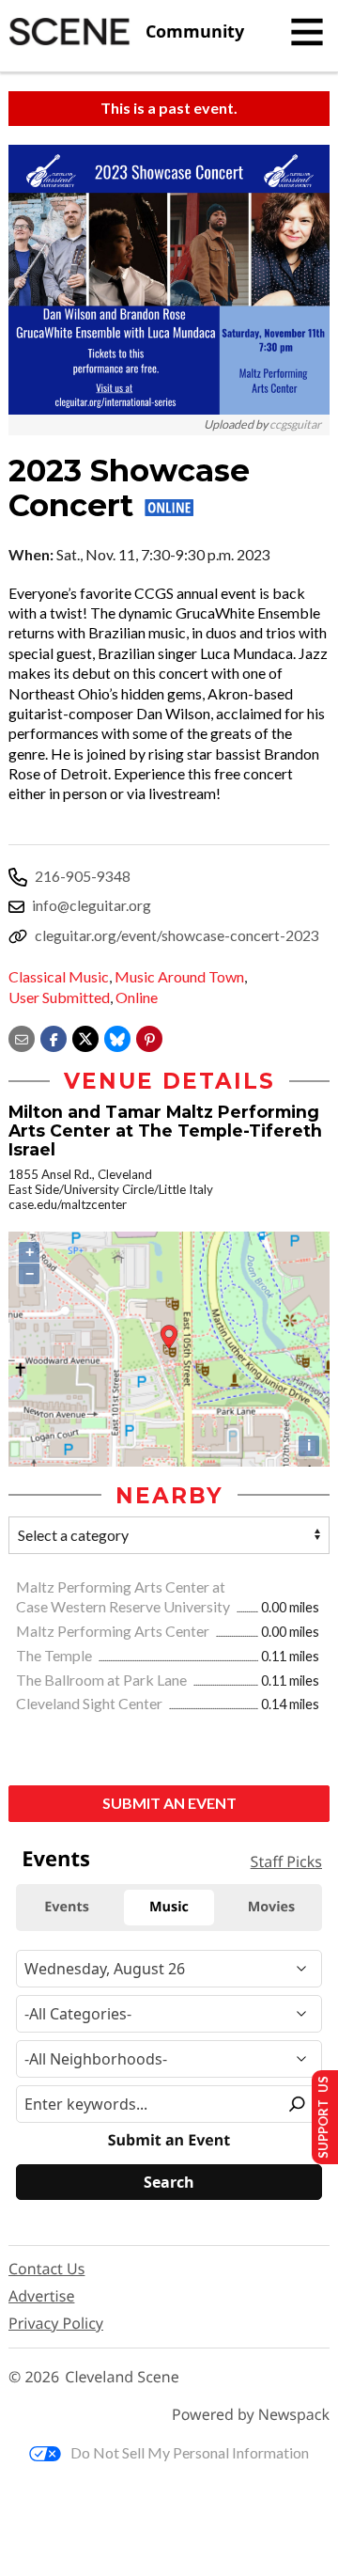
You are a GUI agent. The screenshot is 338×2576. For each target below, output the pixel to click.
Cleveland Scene (122, 2377)
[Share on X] (85, 1037)
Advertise (41, 2296)
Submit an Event (169, 1803)
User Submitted (59, 997)
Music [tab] (169, 1907)
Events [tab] (67, 1907)
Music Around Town (179, 976)
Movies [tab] (271, 1907)
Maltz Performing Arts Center (114, 1631)
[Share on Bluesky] (117, 1037)
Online (137, 997)
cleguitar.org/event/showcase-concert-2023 (177, 935)
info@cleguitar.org (92, 905)
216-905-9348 (83, 876)
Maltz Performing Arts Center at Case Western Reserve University (124, 1596)
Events (56, 1859)
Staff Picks (286, 1861)
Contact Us (46, 2269)
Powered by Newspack (251, 2415)
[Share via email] (22, 1037)
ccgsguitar (295, 424)
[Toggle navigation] (307, 32)
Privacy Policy (56, 2323)
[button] (149, 1037)
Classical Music (59, 976)
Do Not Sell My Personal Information (190, 2452)
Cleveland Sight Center (91, 1703)
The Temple (55, 1655)
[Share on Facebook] (54, 1037)
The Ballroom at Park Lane (103, 1680)
